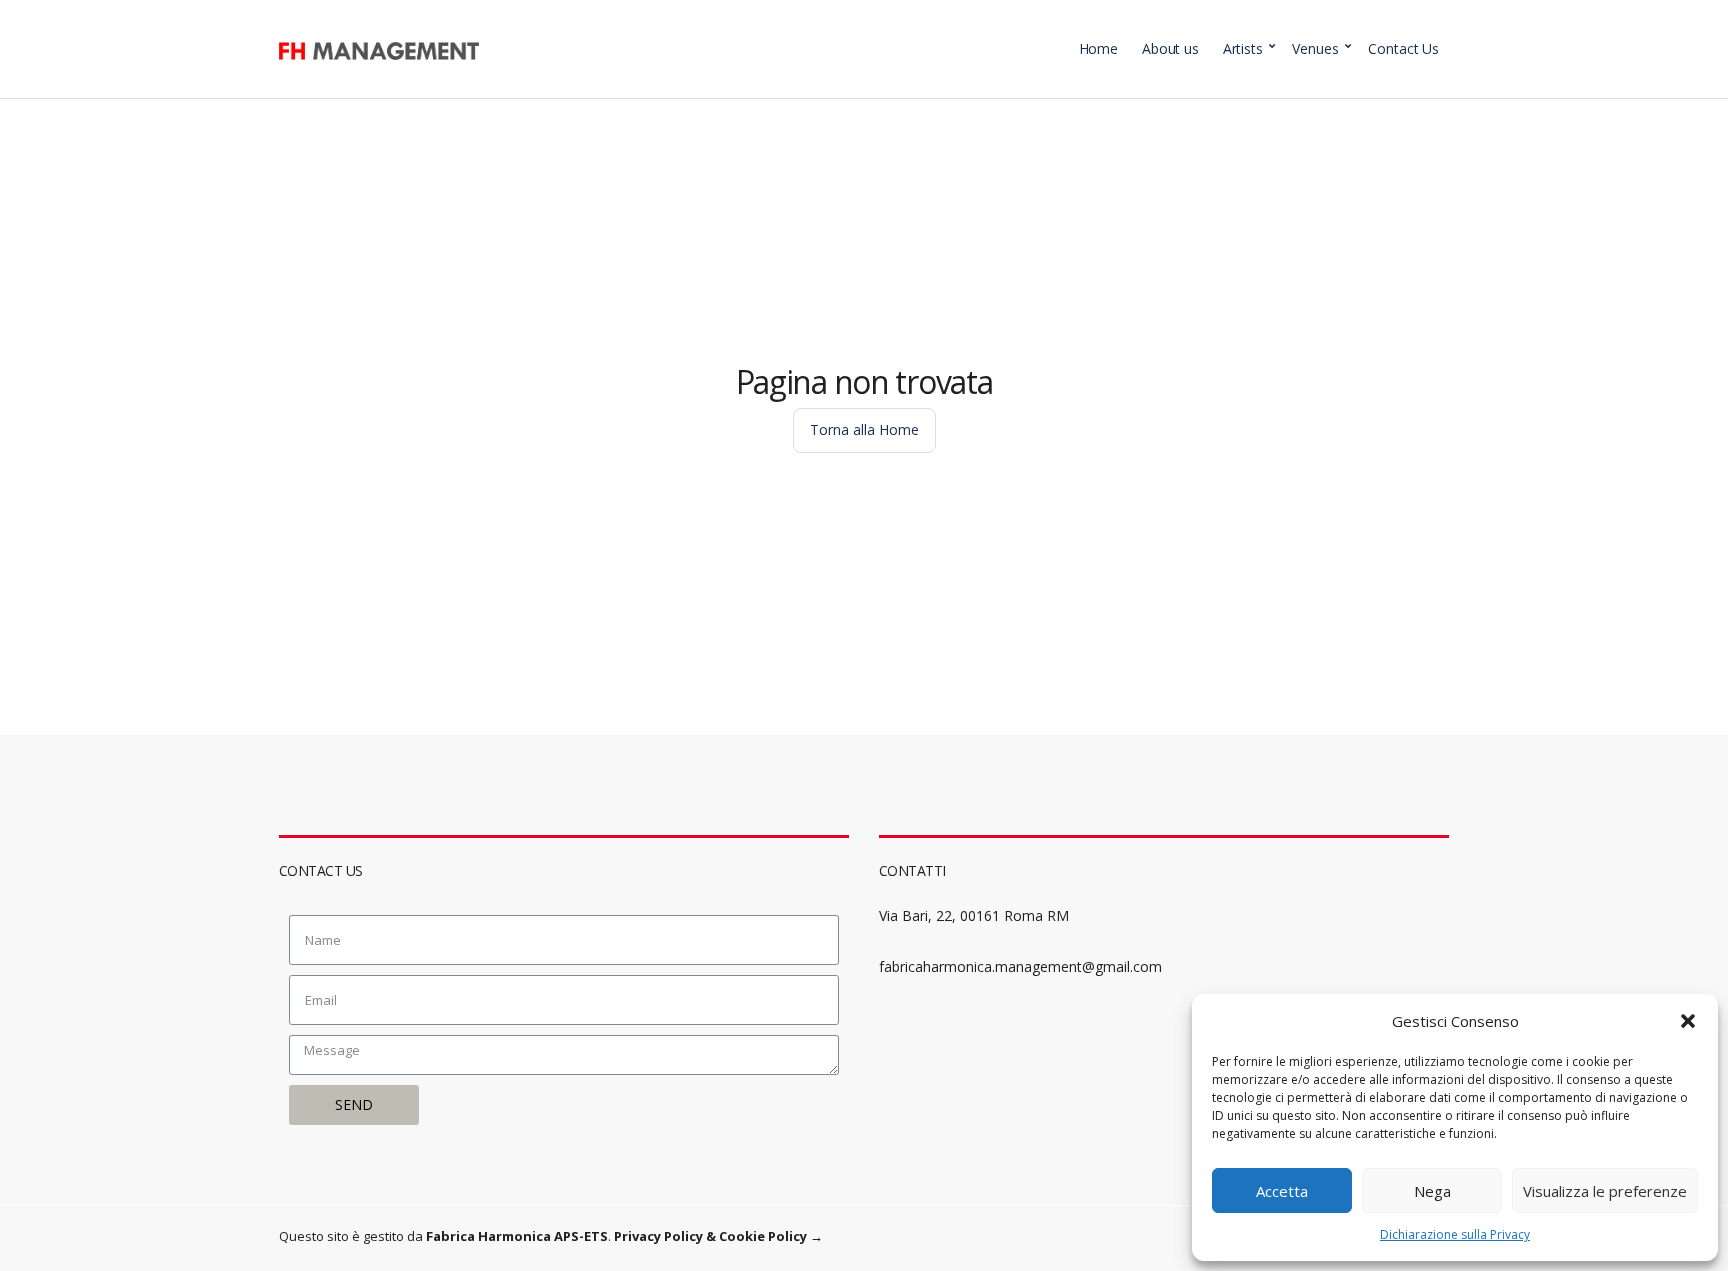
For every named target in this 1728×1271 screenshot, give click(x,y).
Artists (1243, 48)
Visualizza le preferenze (1605, 1191)
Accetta (1282, 1191)
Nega (1432, 1191)
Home (1098, 48)
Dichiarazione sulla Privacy (1455, 1234)
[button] (1688, 1021)
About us (1170, 48)
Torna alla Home (864, 429)
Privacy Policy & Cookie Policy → (718, 1236)
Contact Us (1403, 48)
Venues (1315, 48)
